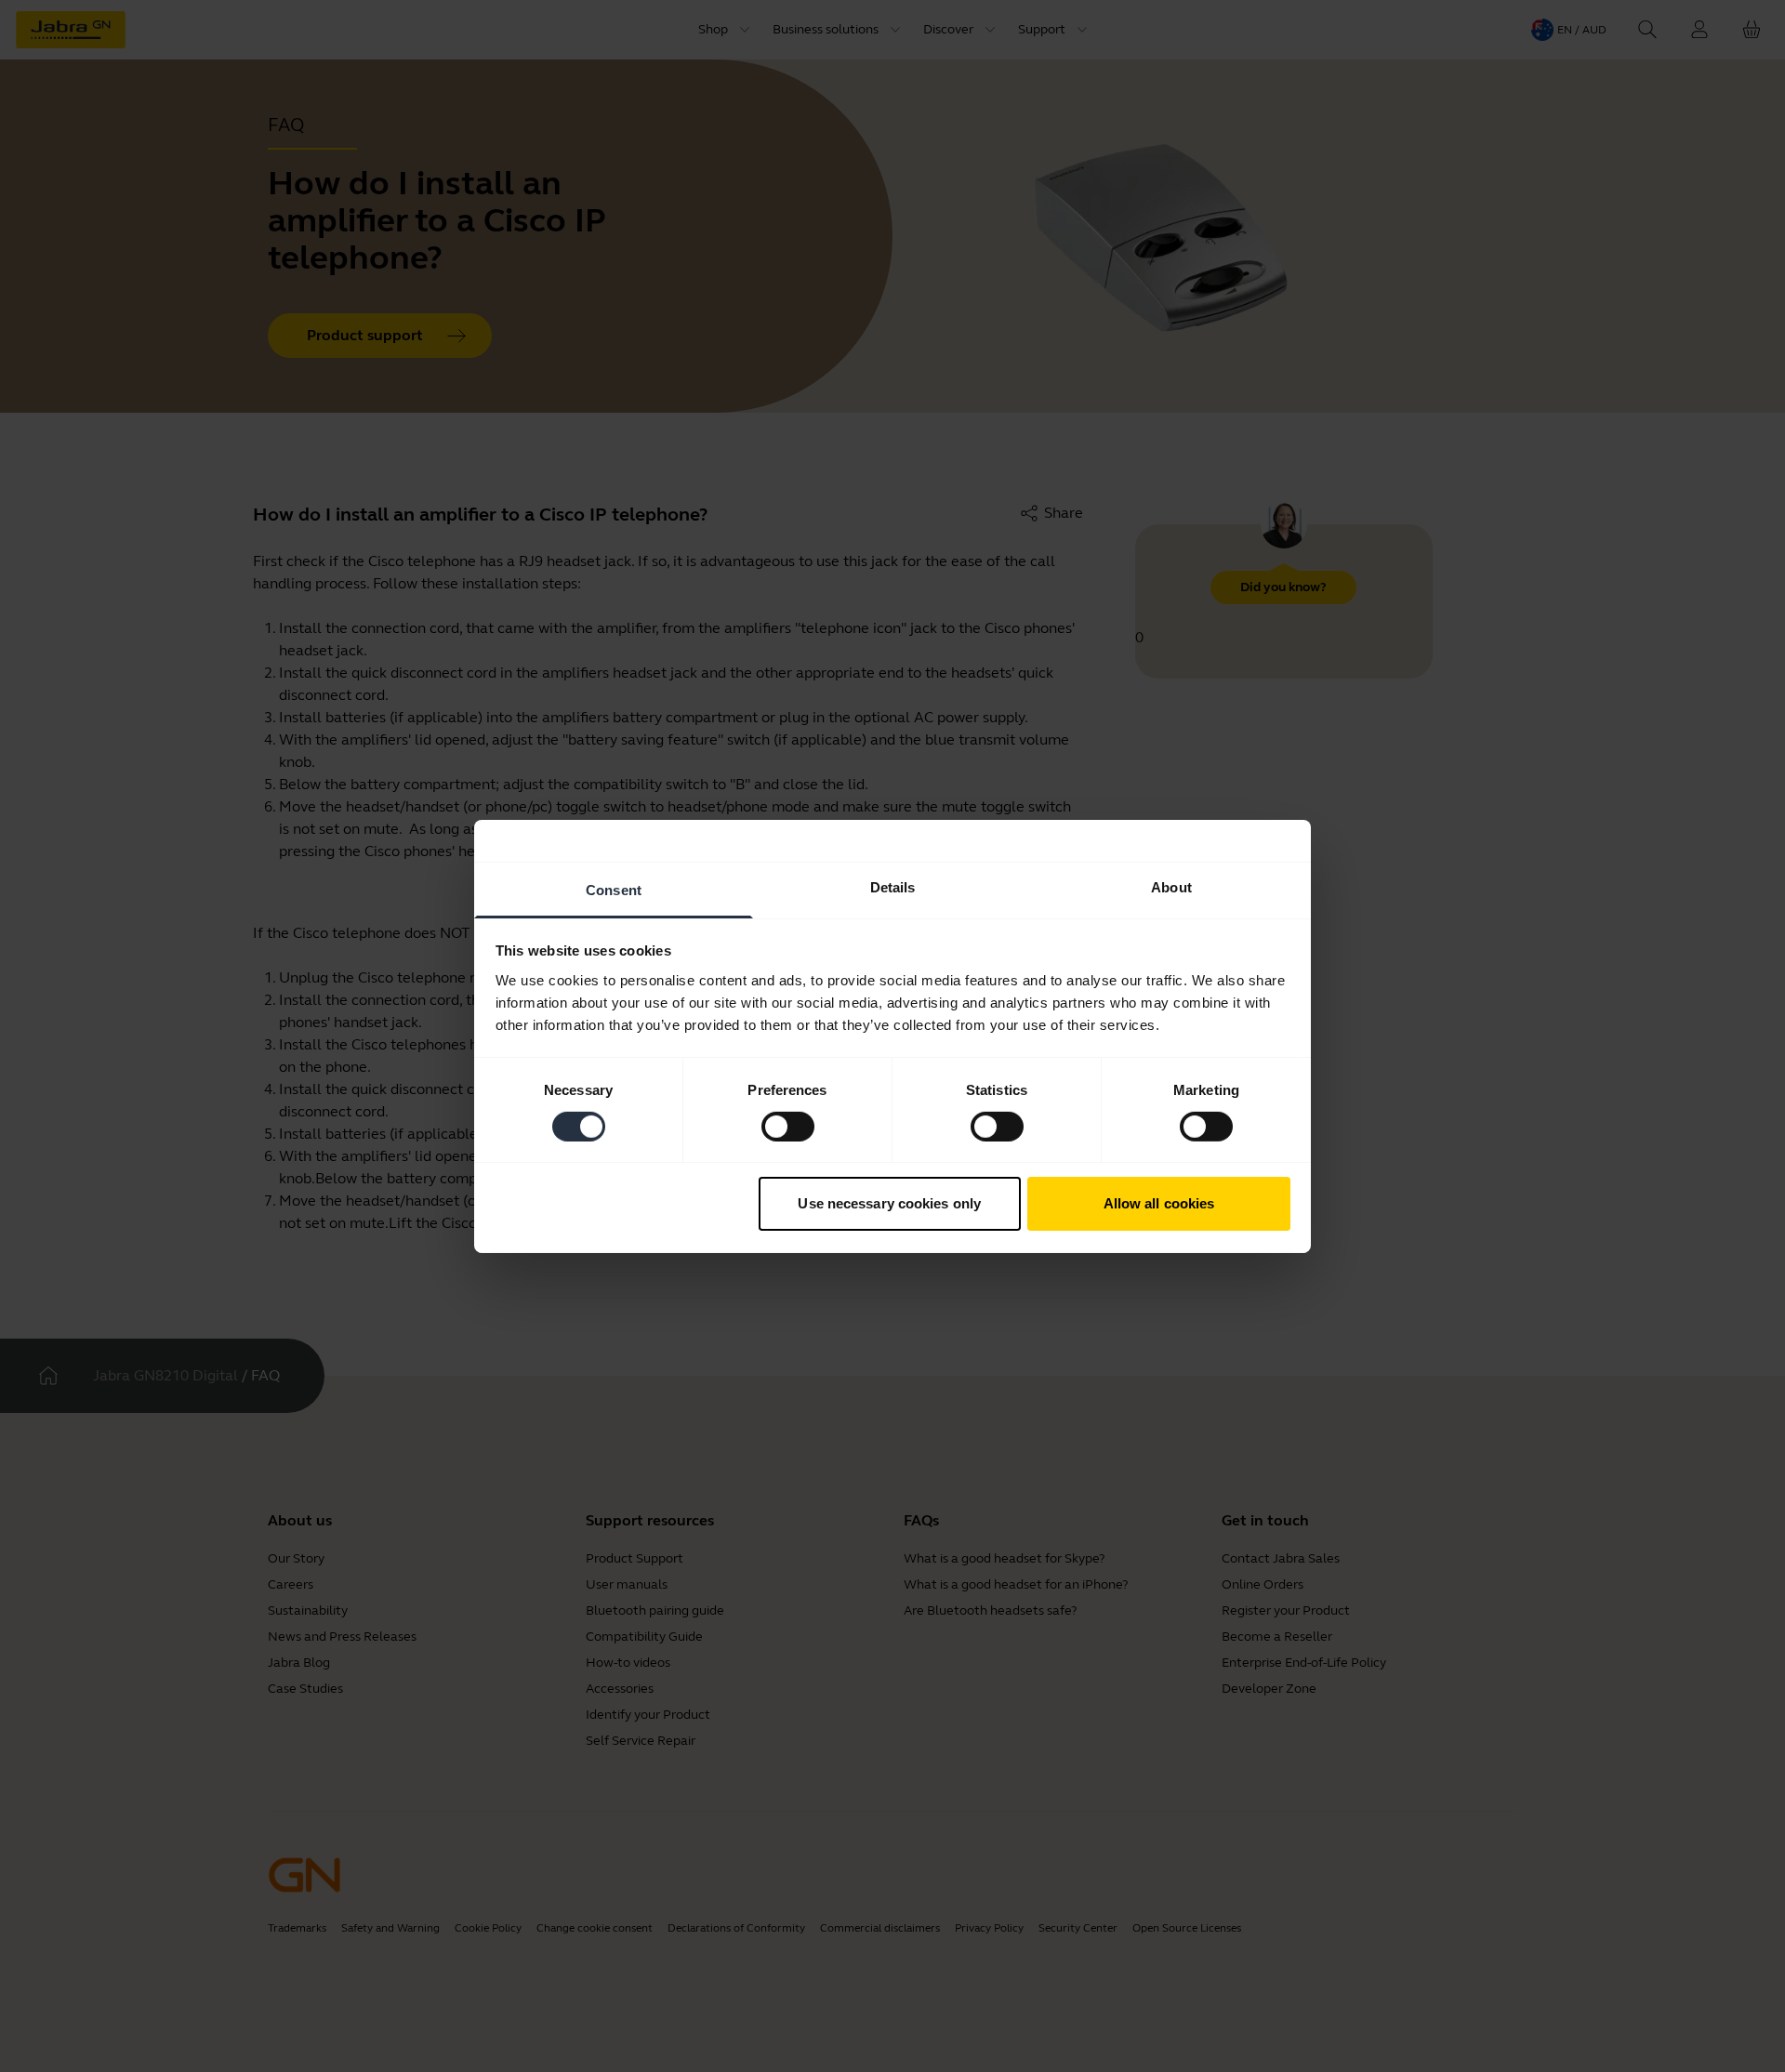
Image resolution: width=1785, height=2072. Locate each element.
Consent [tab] (614, 889)
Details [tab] (893, 886)
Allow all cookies (1159, 1203)
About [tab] (1171, 886)
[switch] (788, 1127)
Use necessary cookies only (889, 1203)
